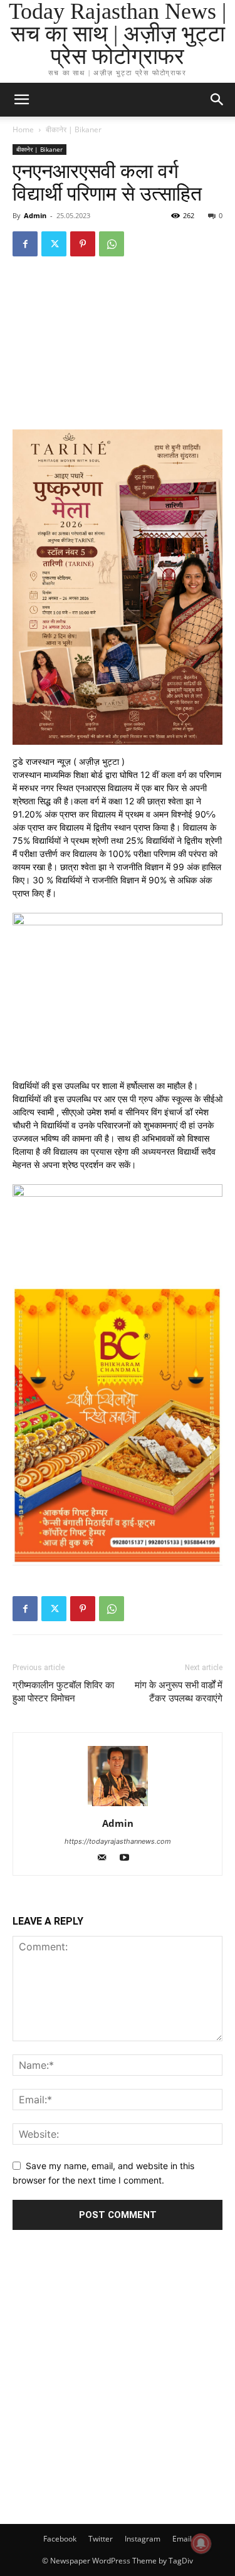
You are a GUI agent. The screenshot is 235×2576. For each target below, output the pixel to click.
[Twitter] (54, 244)
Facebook (60, 2539)
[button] (217, 100)
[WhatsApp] (112, 244)
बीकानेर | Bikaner (74, 129)
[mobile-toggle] (21, 100)
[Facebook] (25, 244)
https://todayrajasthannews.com (118, 1841)
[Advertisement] (118, 2384)
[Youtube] (129, 1858)
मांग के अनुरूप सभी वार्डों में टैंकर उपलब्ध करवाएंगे (179, 1692)
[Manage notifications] (201, 2543)
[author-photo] (118, 1806)
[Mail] (107, 1858)
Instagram (143, 2539)
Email (182, 2539)
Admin (35, 215)
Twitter (101, 2539)
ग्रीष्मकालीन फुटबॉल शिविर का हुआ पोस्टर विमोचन (63, 1692)
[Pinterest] (83, 244)
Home (23, 129)
